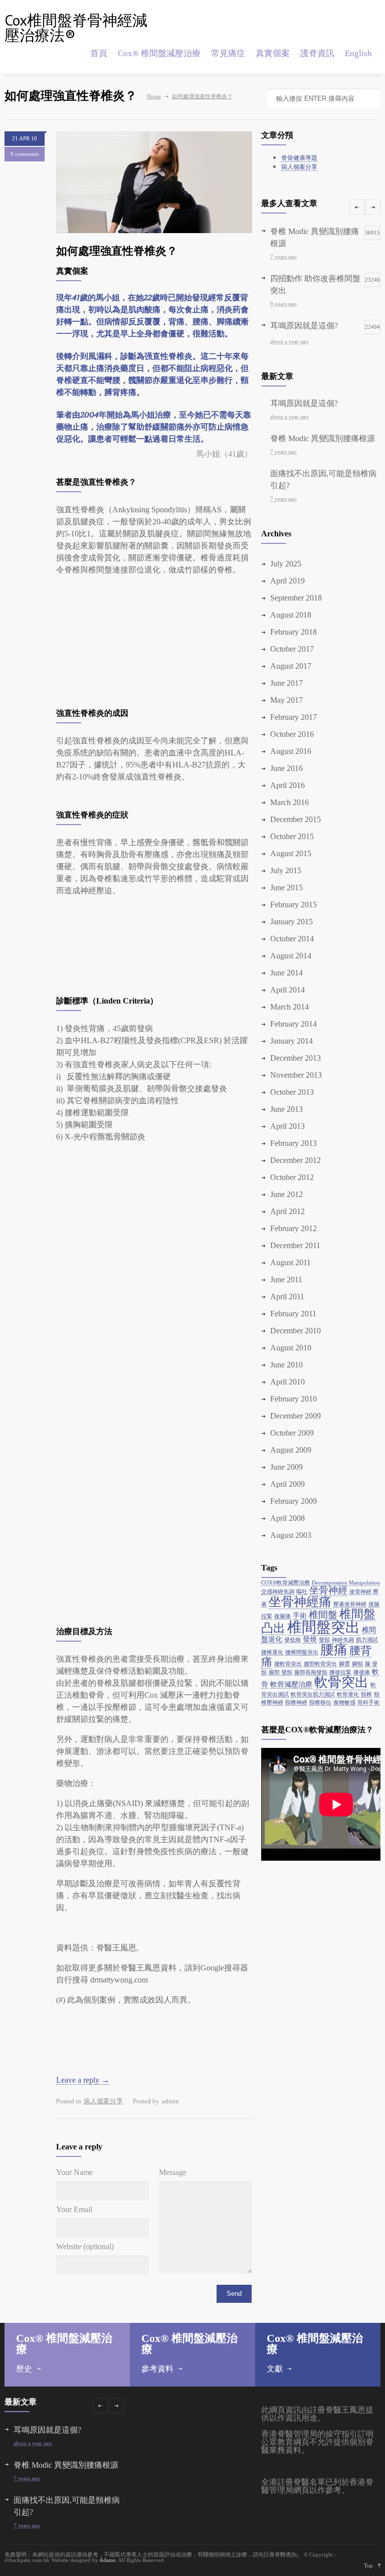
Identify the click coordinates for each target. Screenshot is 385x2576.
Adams (107, 2560)
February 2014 (294, 1024)
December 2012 (296, 1160)
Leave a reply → (83, 2080)
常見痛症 (228, 53)
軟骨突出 (341, 1682)
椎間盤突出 (324, 1627)
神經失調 (343, 1640)
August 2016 (291, 751)
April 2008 (287, 1518)
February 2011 (293, 1314)
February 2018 (294, 632)
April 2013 (287, 1126)
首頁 (99, 53)
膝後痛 (362, 1672)
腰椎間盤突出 (302, 1652)
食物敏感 (344, 1703)
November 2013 (296, 1075)
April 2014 (287, 990)
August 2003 (291, 1535)
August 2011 (291, 1262)
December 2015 (296, 819)
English (358, 53)
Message (173, 2172)
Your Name (74, 2172)
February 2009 (294, 1501)
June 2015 (286, 887)
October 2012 (292, 1177)
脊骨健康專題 (299, 158)
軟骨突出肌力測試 (313, 1695)
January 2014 (292, 1041)
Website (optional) (85, 2247)
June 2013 (286, 1109)
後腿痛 (282, 1616)
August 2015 (291, 853)
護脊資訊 (317, 53)
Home (154, 96)
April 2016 (287, 785)
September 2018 (296, 598)
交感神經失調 (278, 1592)
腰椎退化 (272, 1652)
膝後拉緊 (340, 1672)
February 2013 (294, 1143)
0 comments (25, 154)
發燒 (310, 1639)
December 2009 (296, 1416)
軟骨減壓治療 (291, 1684)
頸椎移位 (320, 1703)
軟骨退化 (348, 1695)
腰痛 (334, 1650)
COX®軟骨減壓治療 (285, 1583)
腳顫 (357, 1664)
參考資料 (157, 2369)
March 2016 (290, 802)
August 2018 (291, 615)
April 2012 (287, 1211)
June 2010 (286, 1365)
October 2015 (292, 836)
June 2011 (286, 1279)
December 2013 (296, 1058)
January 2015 (292, 922)
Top (368, 2565)
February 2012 (294, 1228)
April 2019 (287, 581)
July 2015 (286, 870)
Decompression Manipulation (346, 1583)
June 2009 (286, 1467)
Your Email (74, 2210)
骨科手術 (368, 1703)
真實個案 (273, 53)
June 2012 (286, 1194)
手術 (300, 1616)
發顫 (324, 1640)
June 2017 (286, 683)
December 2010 (296, 1331)
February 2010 (294, 1399)
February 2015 (294, 905)
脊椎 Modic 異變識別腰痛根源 (323, 438)
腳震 (344, 1664)
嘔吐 (302, 1592)
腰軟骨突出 (288, 1664)
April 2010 (287, 1382)
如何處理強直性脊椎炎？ (117, 251)
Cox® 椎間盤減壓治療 (159, 53)
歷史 (24, 2369)
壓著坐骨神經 (350, 1604)
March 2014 (290, 1007)
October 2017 (292, 649)
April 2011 (287, 1297)
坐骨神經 (328, 1590)
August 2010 (291, 1348)
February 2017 (294, 717)
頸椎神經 (296, 1703)
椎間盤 (323, 1615)
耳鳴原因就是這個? (304, 403)
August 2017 (291, 666)
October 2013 (292, 1092)
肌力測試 (367, 1640)
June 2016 (286, 768)
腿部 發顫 (280, 1672)
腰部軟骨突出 (320, 1664)
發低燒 (293, 1640)
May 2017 (286, 700)
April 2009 (287, 1484)
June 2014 (286, 973)
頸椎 (366, 1695)
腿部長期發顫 (311, 1672)
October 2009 (292, 1433)
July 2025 (286, 564)
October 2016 (292, 734)
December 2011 (295, 1245)
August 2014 (291, 956)
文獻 (275, 2369)
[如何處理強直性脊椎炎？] (154, 182)
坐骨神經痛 (300, 1602)
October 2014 (292, 939)
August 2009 (291, 1450)
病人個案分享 (103, 2101)
